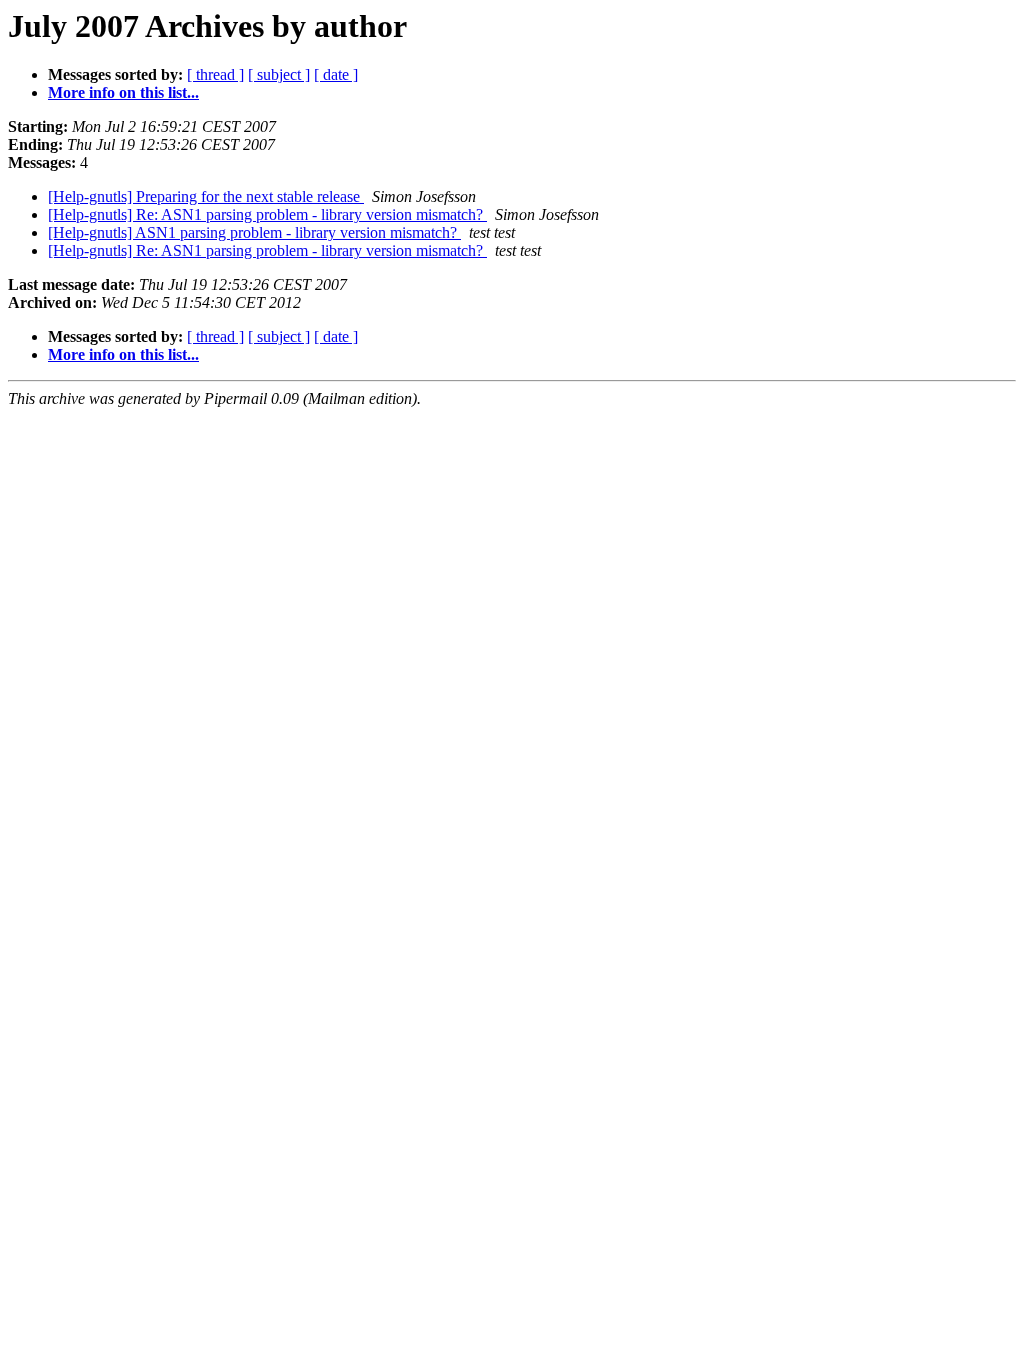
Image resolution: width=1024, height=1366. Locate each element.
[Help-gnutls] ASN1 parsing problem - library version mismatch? (254, 232)
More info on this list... (123, 92)
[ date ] (336, 74)
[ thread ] (215, 74)
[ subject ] (279, 74)
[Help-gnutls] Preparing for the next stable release (206, 196)
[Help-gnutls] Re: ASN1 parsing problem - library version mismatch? (267, 214)
